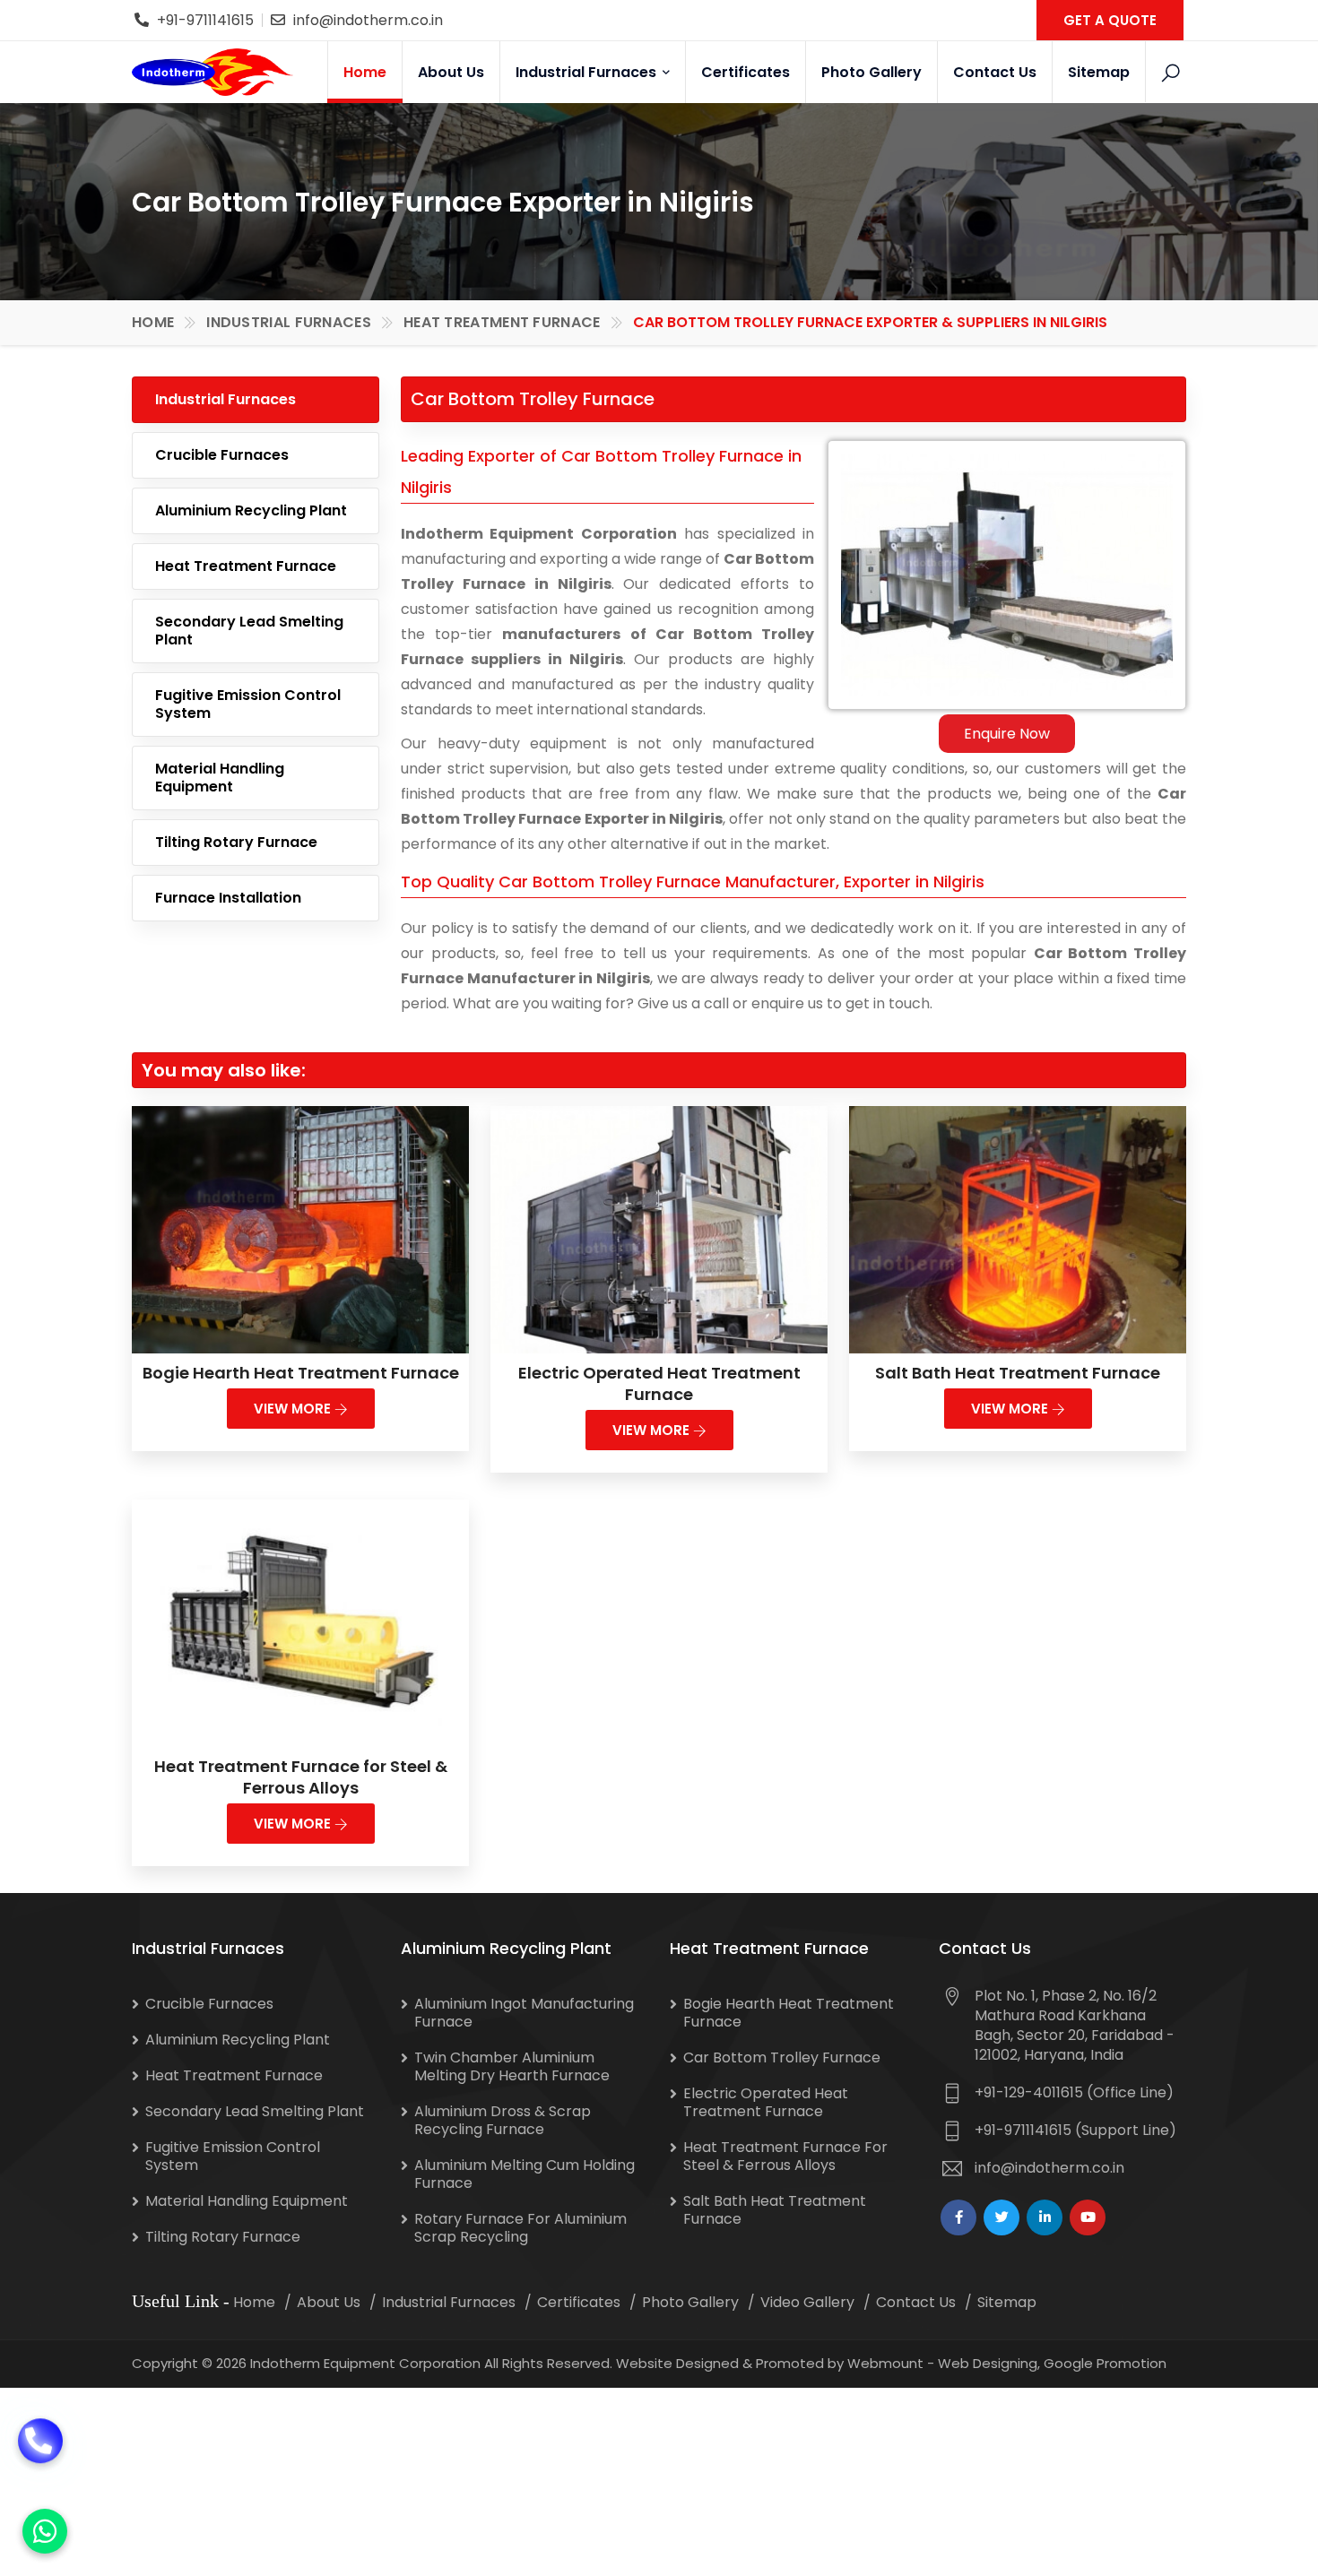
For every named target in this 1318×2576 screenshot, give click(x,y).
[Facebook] (958, 2217)
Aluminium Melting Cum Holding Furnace (525, 2174)
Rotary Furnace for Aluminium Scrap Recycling (520, 2228)
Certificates (746, 72)
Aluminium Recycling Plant (251, 510)
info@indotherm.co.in (368, 20)
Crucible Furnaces (222, 455)
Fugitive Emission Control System (248, 704)
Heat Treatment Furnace (502, 322)
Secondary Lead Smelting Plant (249, 631)
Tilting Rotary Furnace (236, 842)
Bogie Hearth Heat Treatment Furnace (301, 1373)
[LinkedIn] (1045, 2217)
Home (365, 72)
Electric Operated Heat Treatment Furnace (659, 1383)
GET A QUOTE (1110, 20)
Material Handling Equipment (220, 778)
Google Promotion (1105, 2363)
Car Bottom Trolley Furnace (782, 2057)
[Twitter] (1002, 2217)
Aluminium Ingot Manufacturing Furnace (524, 2013)
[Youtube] (1088, 2217)
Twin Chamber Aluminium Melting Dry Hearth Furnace (512, 2066)
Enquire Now (1007, 734)
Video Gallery (807, 2302)
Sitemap (1099, 72)
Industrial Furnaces (588, 72)
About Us (451, 72)
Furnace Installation (228, 898)
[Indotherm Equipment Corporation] (212, 72)
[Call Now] (40, 2463)
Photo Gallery (871, 72)
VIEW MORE (294, 1409)
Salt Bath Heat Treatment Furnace (1018, 1373)
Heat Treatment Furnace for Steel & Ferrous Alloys (301, 1777)
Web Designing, (989, 2363)
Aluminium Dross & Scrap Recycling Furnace (503, 2120)
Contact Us (995, 72)
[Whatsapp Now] (45, 2531)
